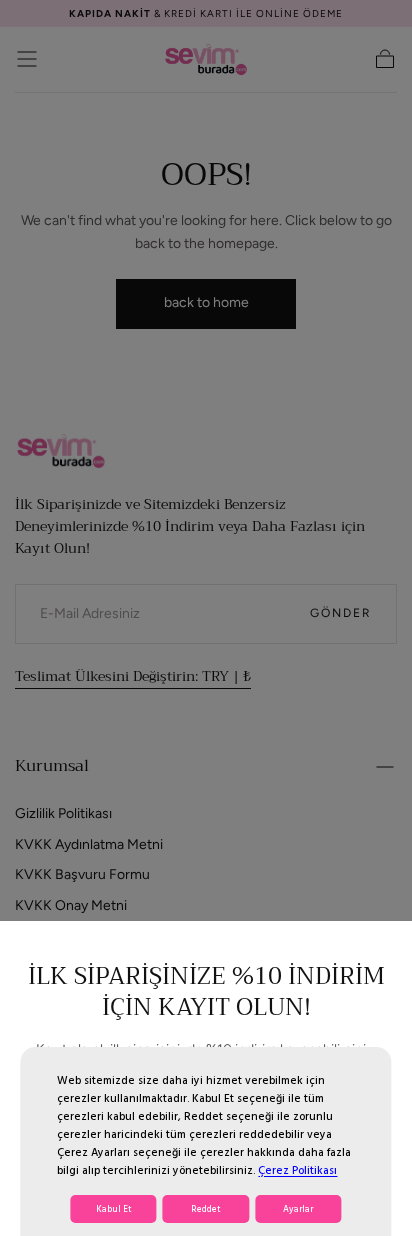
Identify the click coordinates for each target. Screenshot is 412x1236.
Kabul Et (114, 1209)
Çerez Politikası (297, 1171)
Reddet (206, 1209)
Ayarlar (298, 1209)
